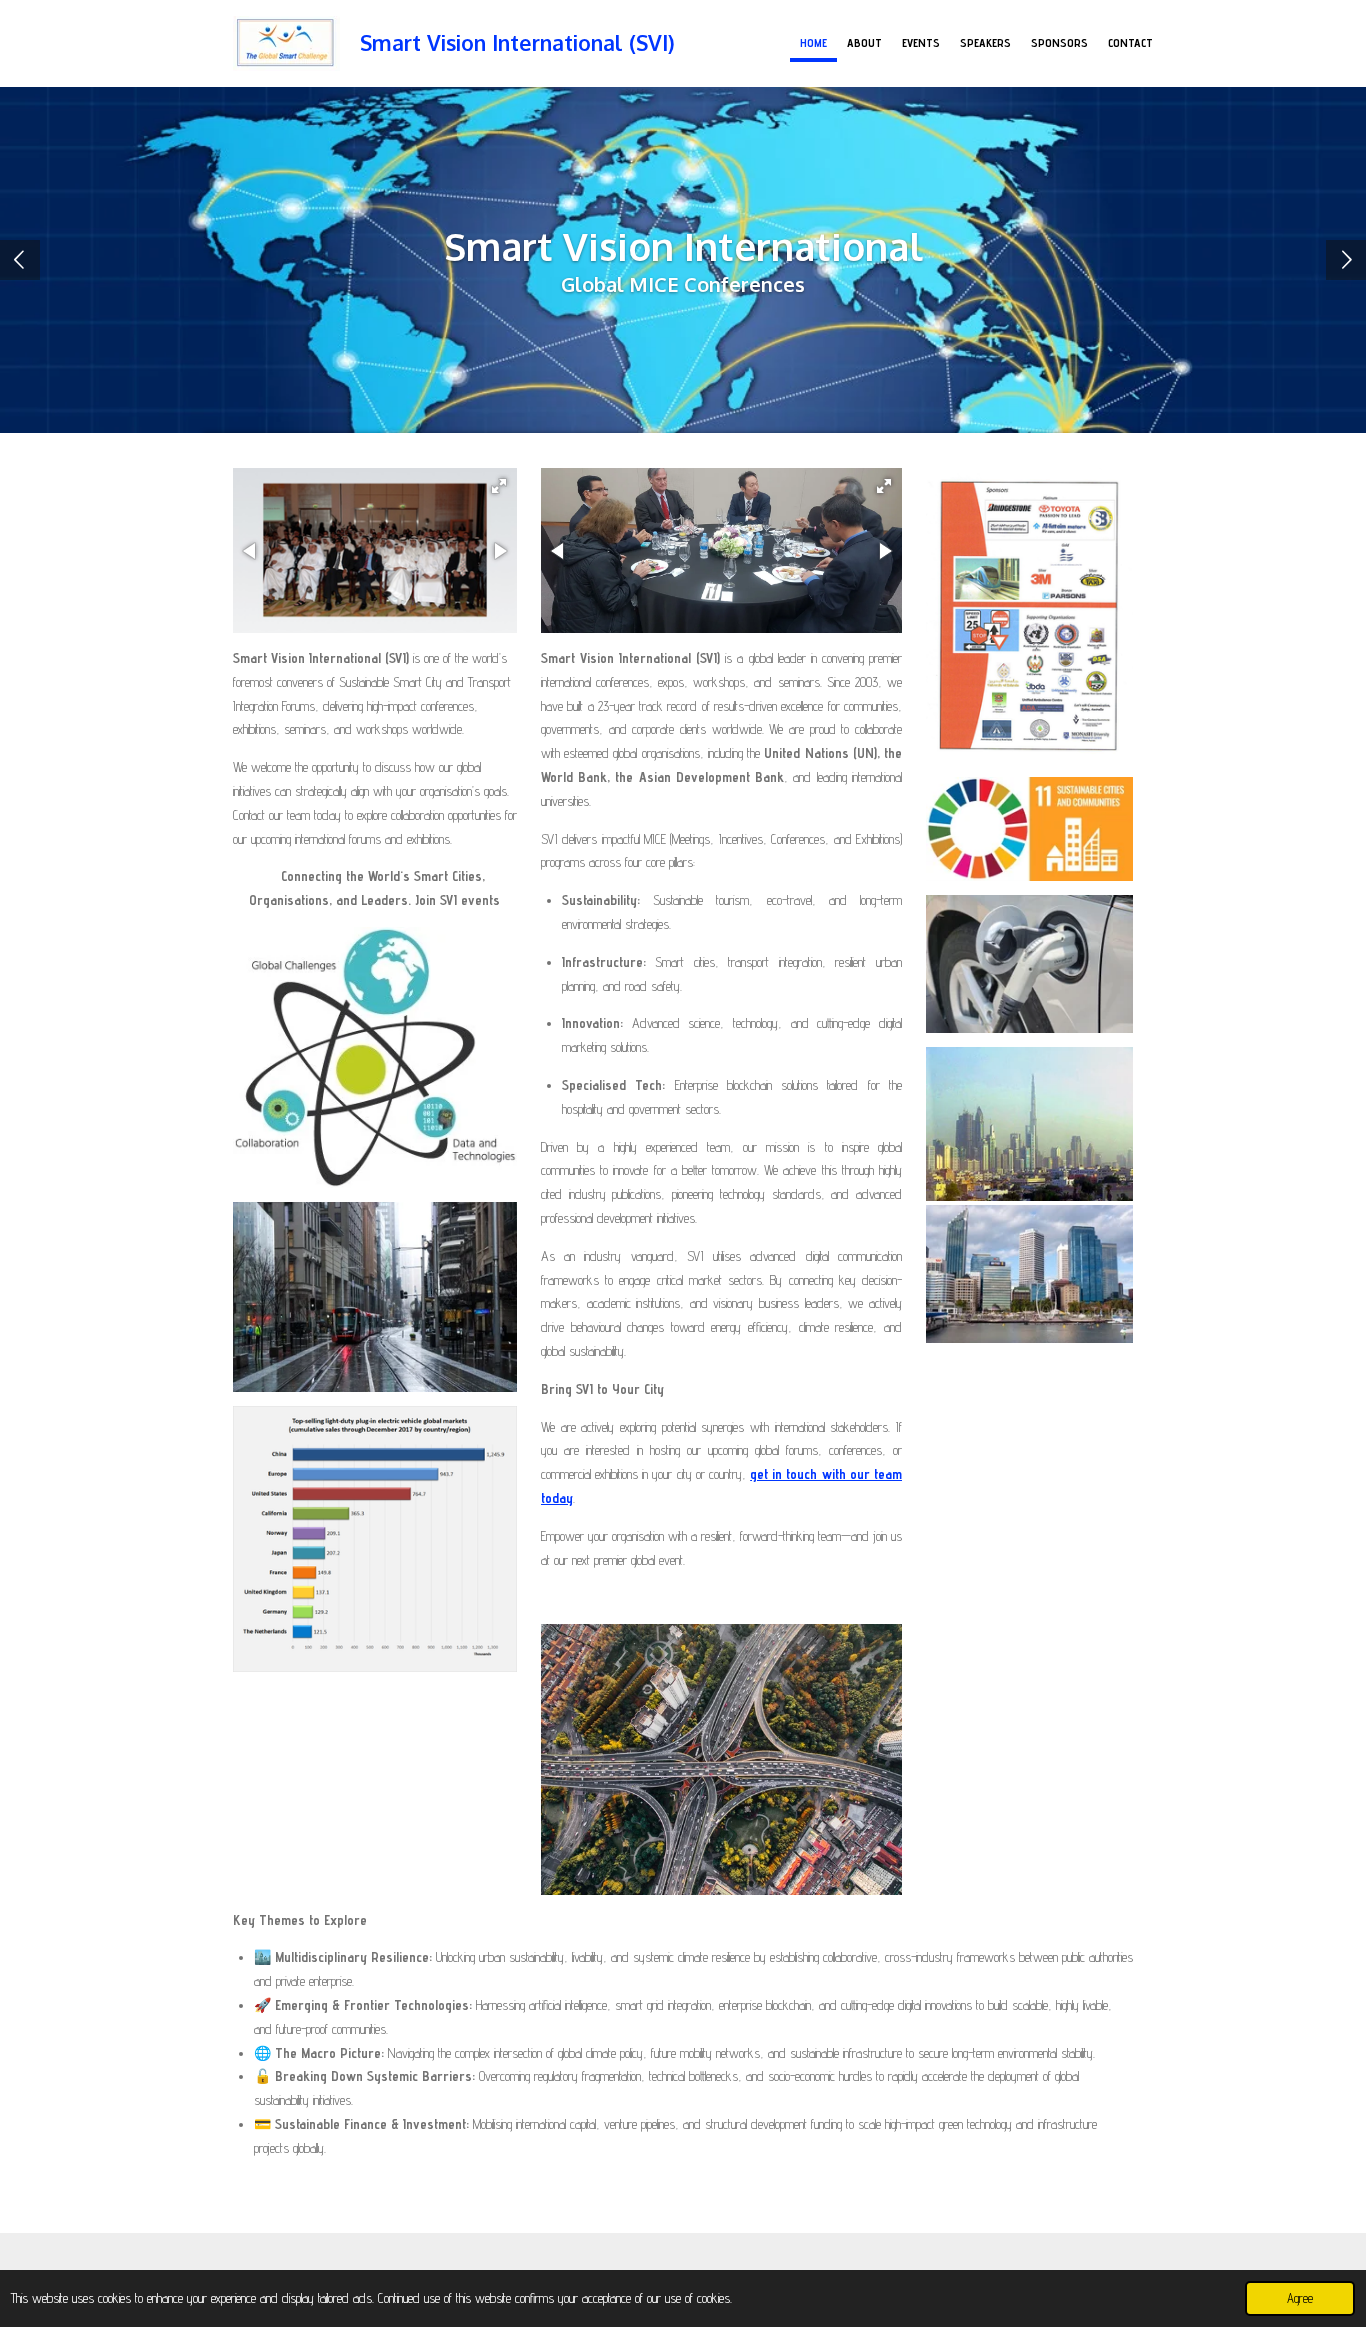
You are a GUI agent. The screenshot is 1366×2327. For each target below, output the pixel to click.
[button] (499, 486)
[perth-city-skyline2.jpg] (1029, 1273)
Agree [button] (1300, 2298)
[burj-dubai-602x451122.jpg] (1029, 1124)
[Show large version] (721, 1759)
